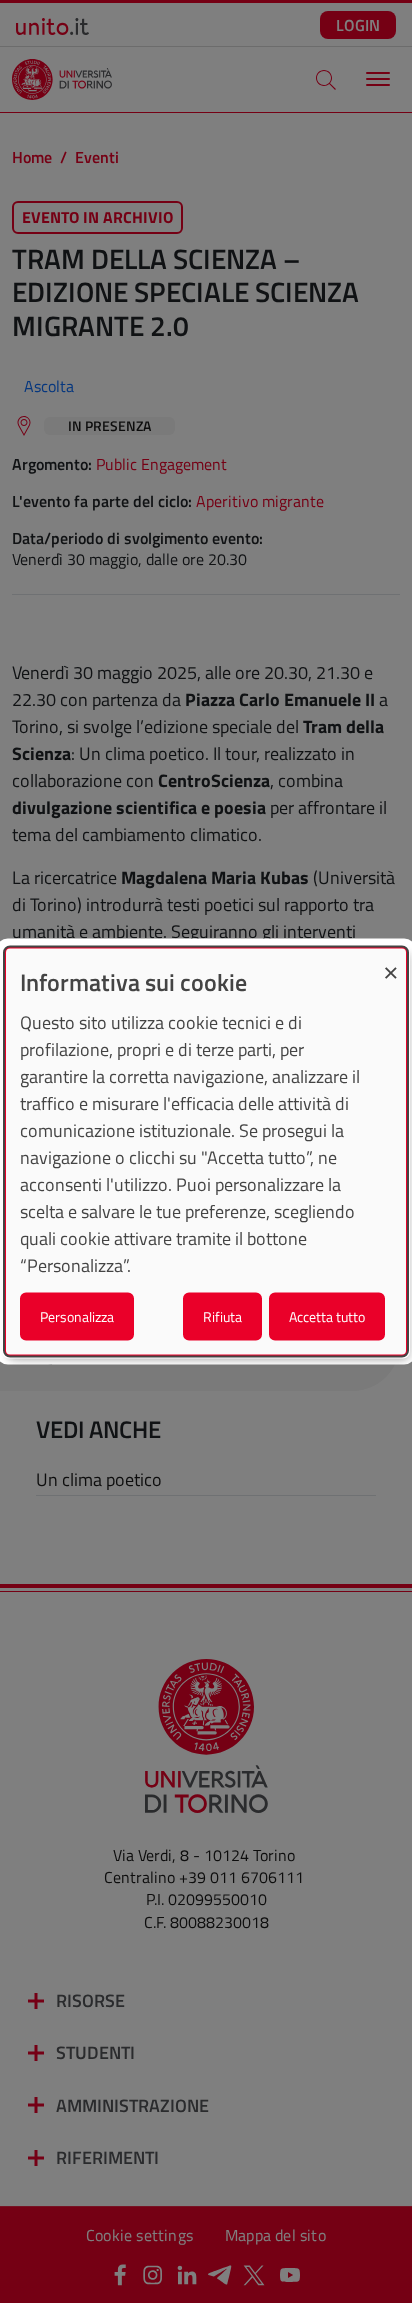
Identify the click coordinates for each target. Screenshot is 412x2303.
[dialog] (206, 1151)
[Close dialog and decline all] (391, 960)
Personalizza (77, 1316)
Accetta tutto (327, 1316)
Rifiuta (222, 1316)
